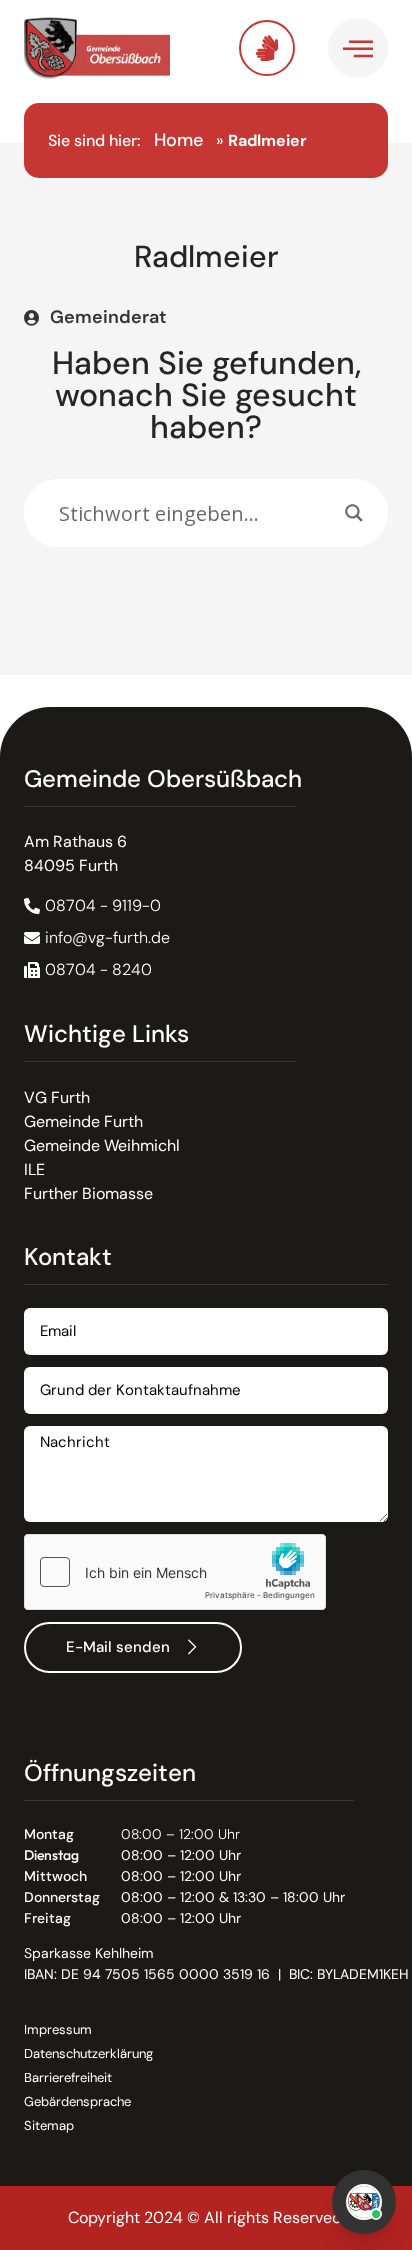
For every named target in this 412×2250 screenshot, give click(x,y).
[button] (88, 970)
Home (178, 140)
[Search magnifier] (354, 513)
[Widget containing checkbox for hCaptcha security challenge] (175, 1572)
